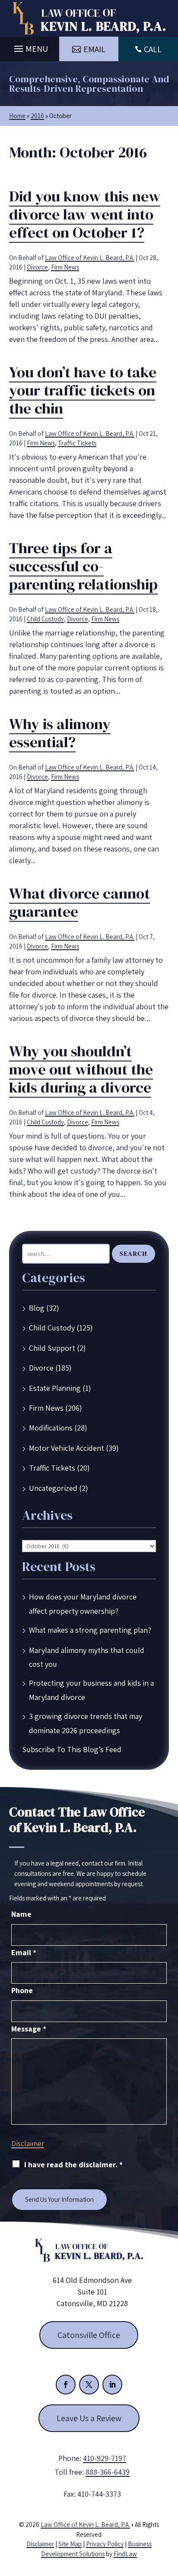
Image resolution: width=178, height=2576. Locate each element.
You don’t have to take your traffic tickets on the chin (83, 390)
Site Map (70, 2544)
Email (24, 1952)
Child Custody (45, 619)
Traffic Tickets (77, 443)
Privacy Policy (105, 2544)
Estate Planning (55, 1388)
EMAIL (94, 49)
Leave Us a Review (89, 2418)
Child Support (52, 1348)
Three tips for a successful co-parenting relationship (83, 566)
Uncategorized (53, 1488)
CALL (153, 49)
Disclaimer (28, 2144)
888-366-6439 (108, 2472)
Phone (22, 1990)
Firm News (65, 267)
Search (133, 1254)
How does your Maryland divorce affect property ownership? (83, 1604)
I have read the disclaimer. (73, 2164)
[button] (30, 47)
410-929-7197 (105, 2458)
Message (29, 2029)
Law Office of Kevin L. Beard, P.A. (90, 258)
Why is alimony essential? (60, 733)
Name (21, 1914)
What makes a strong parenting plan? (90, 1630)
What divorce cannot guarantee (79, 902)
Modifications (51, 1428)
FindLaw (125, 2554)
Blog (37, 1308)
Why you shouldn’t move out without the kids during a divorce (81, 1069)
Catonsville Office (89, 2335)
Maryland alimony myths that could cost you (87, 1657)
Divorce (37, 267)
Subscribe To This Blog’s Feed (72, 1749)
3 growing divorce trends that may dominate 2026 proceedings (86, 1723)
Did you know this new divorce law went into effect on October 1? (85, 214)
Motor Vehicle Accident (67, 1448)
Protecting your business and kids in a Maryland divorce (91, 1690)
